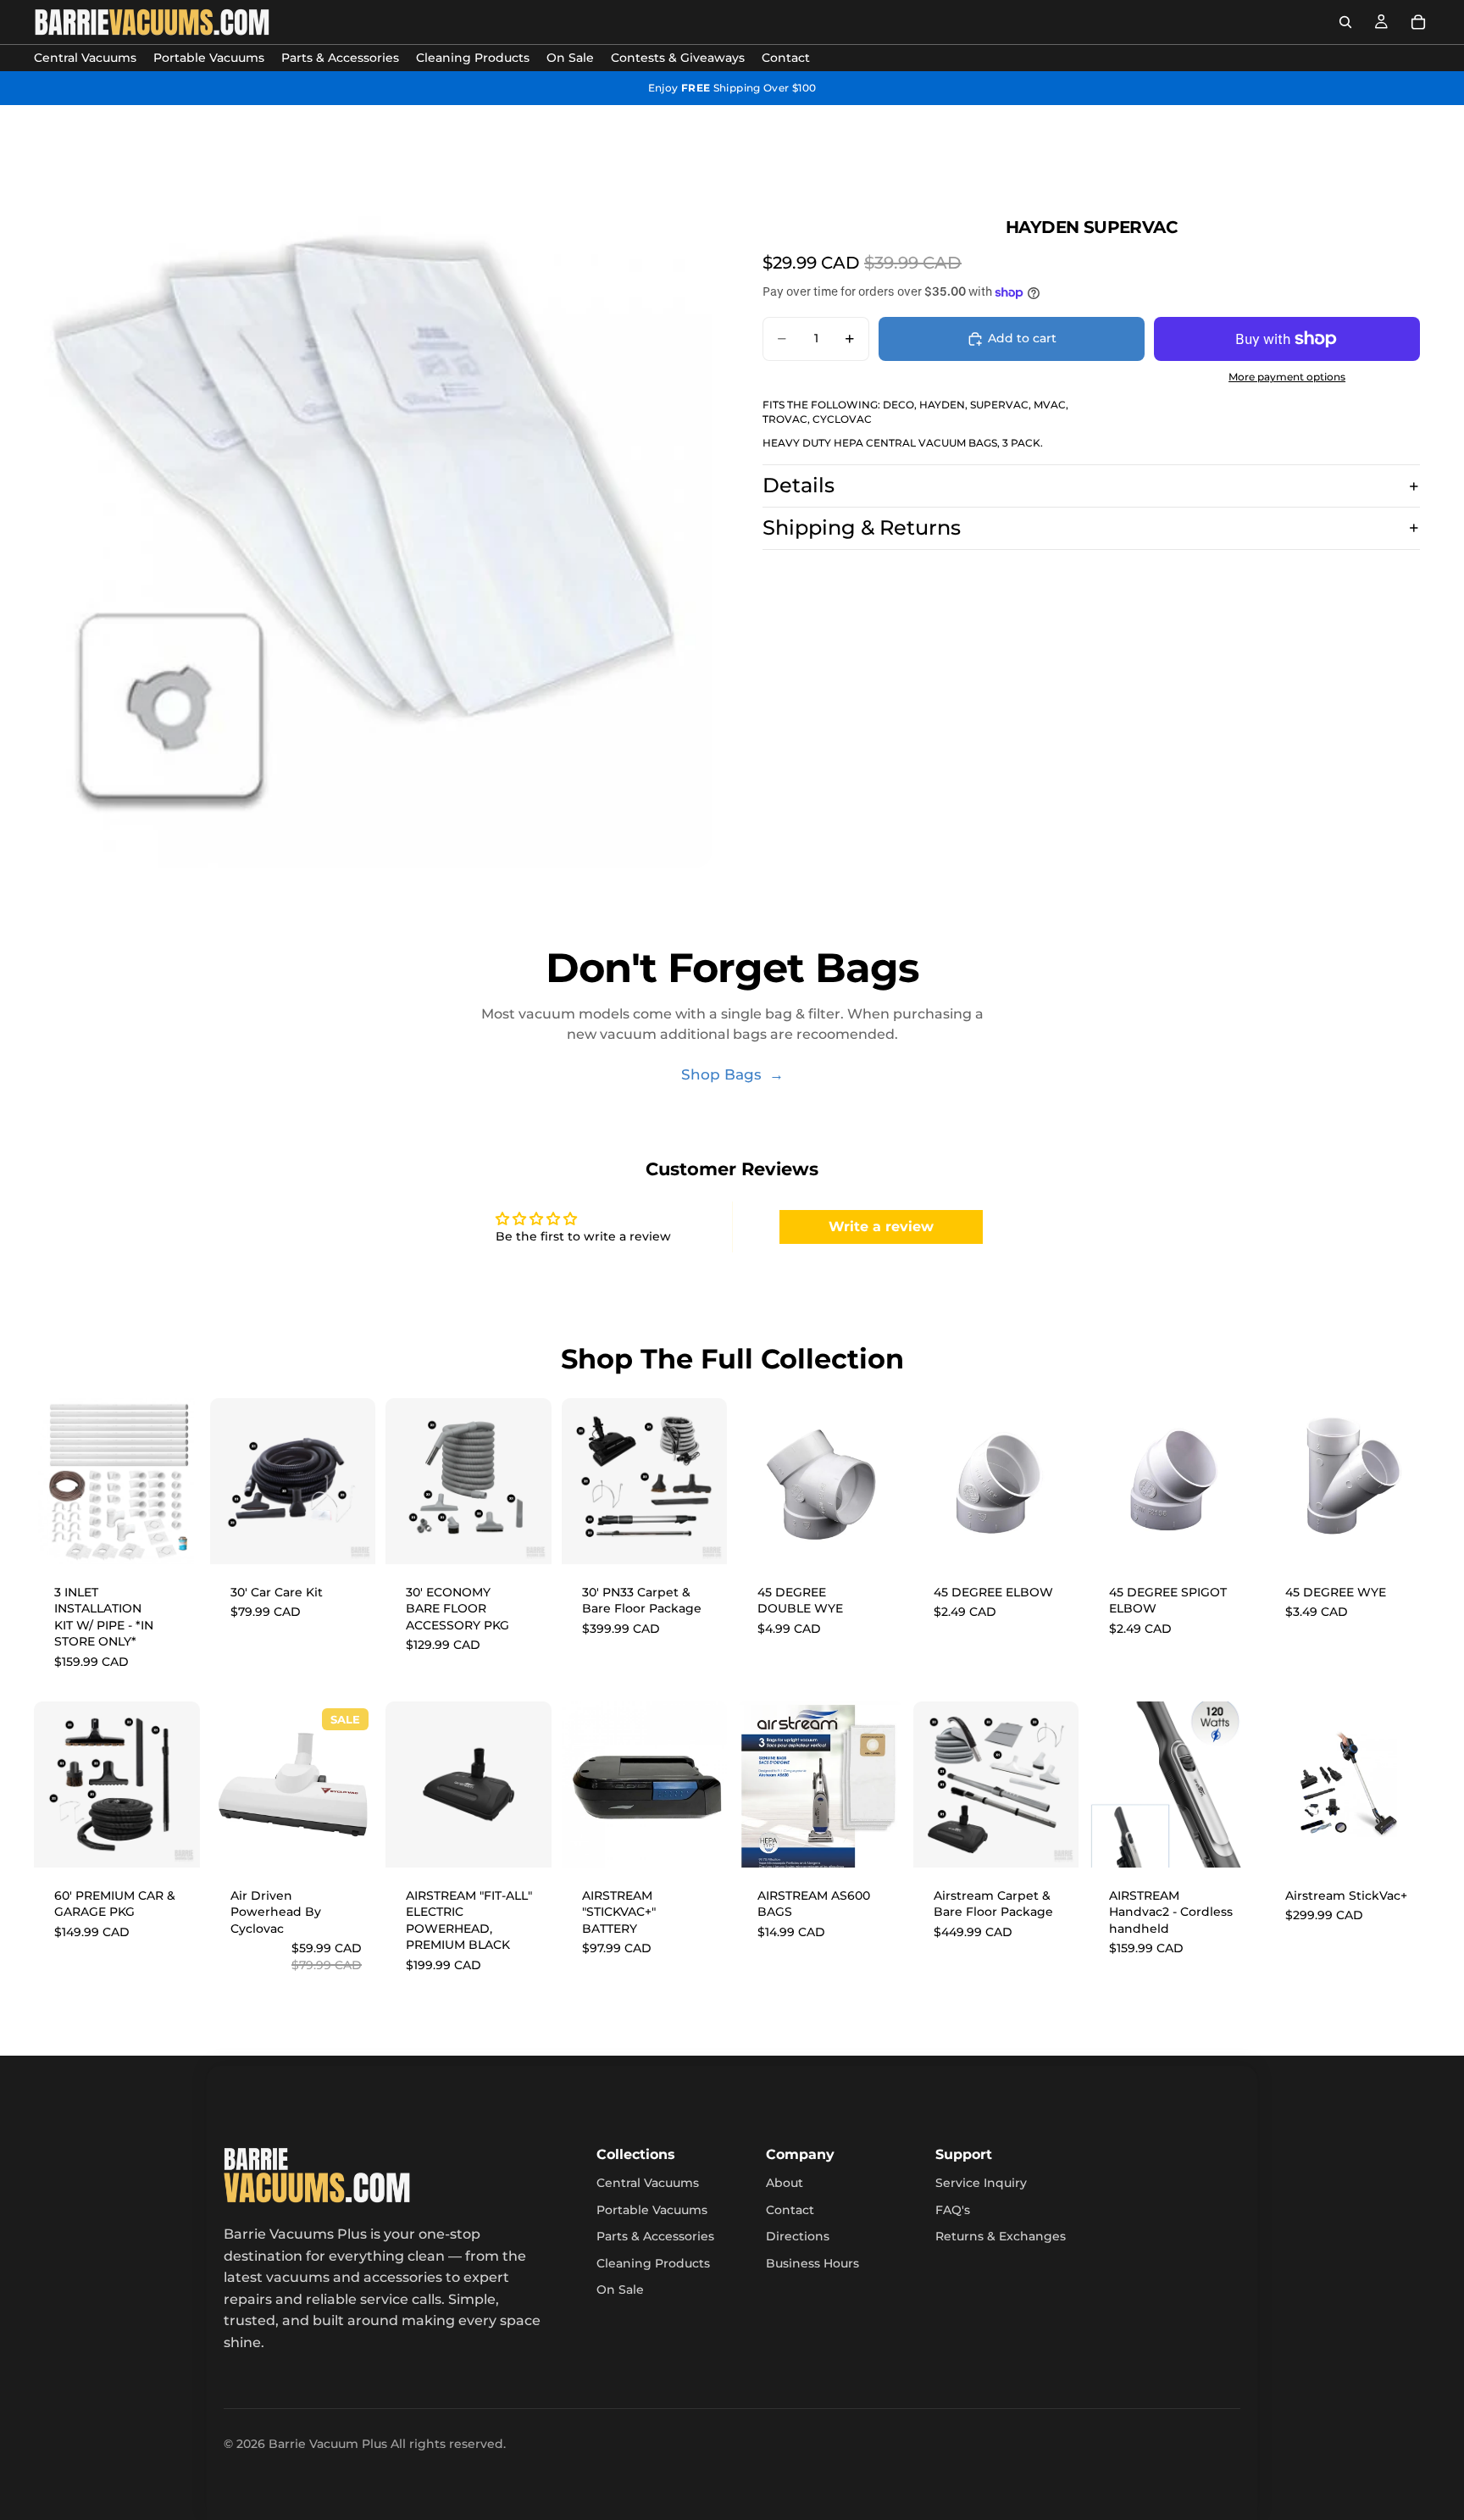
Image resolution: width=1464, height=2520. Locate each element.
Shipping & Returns (862, 527)
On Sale (620, 2290)
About (785, 2183)
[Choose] (1052, 1841)
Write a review (881, 1227)
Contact (790, 2210)
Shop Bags (724, 1074)
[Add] (174, 1538)
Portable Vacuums (652, 2210)
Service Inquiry (981, 2183)
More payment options (1287, 377)
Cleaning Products (653, 2263)
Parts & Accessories (655, 2236)
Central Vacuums (648, 2183)
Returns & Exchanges (1001, 2236)
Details (799, 485)
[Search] (1345, 22)
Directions (798, 2236)
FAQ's (953, 2210)
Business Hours (812, 2263)
